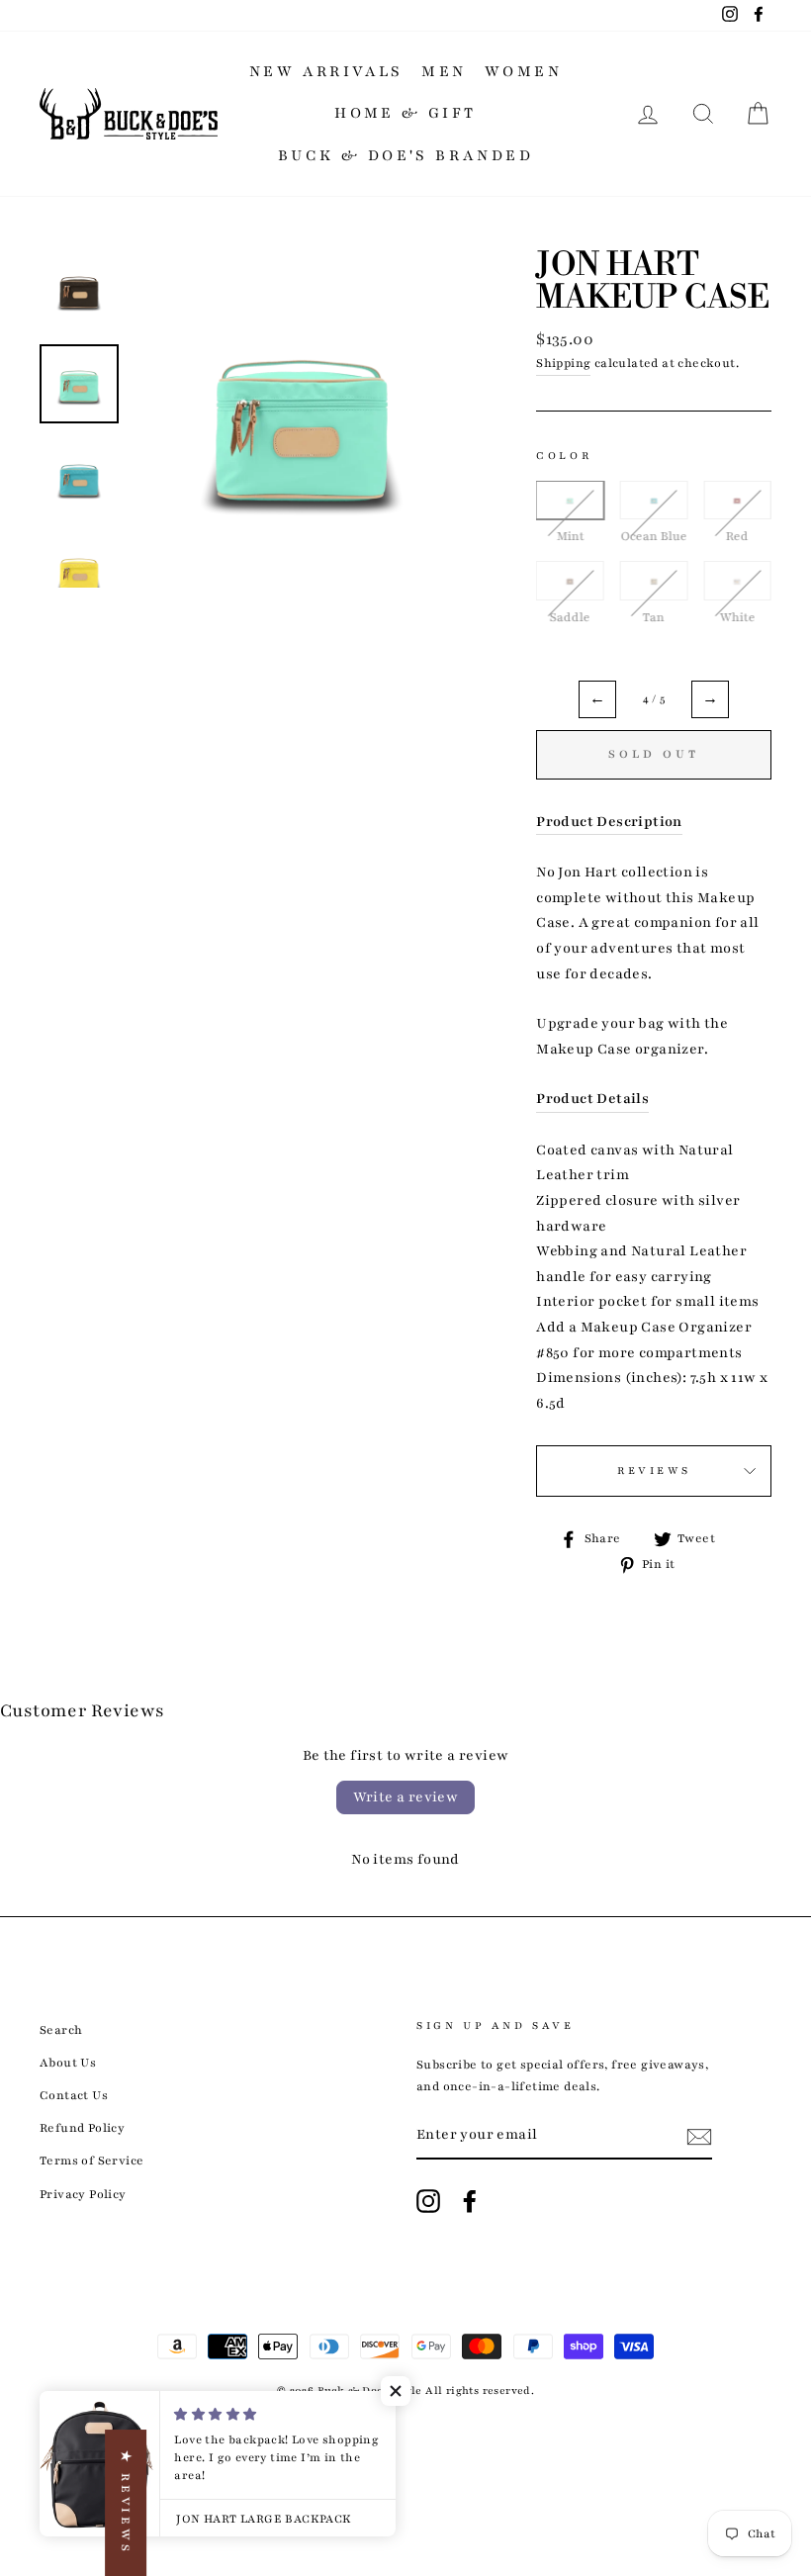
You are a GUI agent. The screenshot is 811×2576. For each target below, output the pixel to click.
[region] (654, 571)
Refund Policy (82, 2128)
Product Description (609, 822)
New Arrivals (326, 71)
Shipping (563, 363)
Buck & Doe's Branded (405, 155)
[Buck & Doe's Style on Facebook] (470, 2201)
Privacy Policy (83, 2194)
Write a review (406, 1797)
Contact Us (74, 2095)
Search (61, 2030)
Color (564, 456)
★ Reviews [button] (126, 2503)
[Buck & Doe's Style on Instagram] (428, 2201)
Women (523, 71)
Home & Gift (405, 113)
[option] (302, 419)
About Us (68, 2063)
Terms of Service (91, 2161)
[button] (396, 2391)
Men (444, 71)
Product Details (592, 1099)
